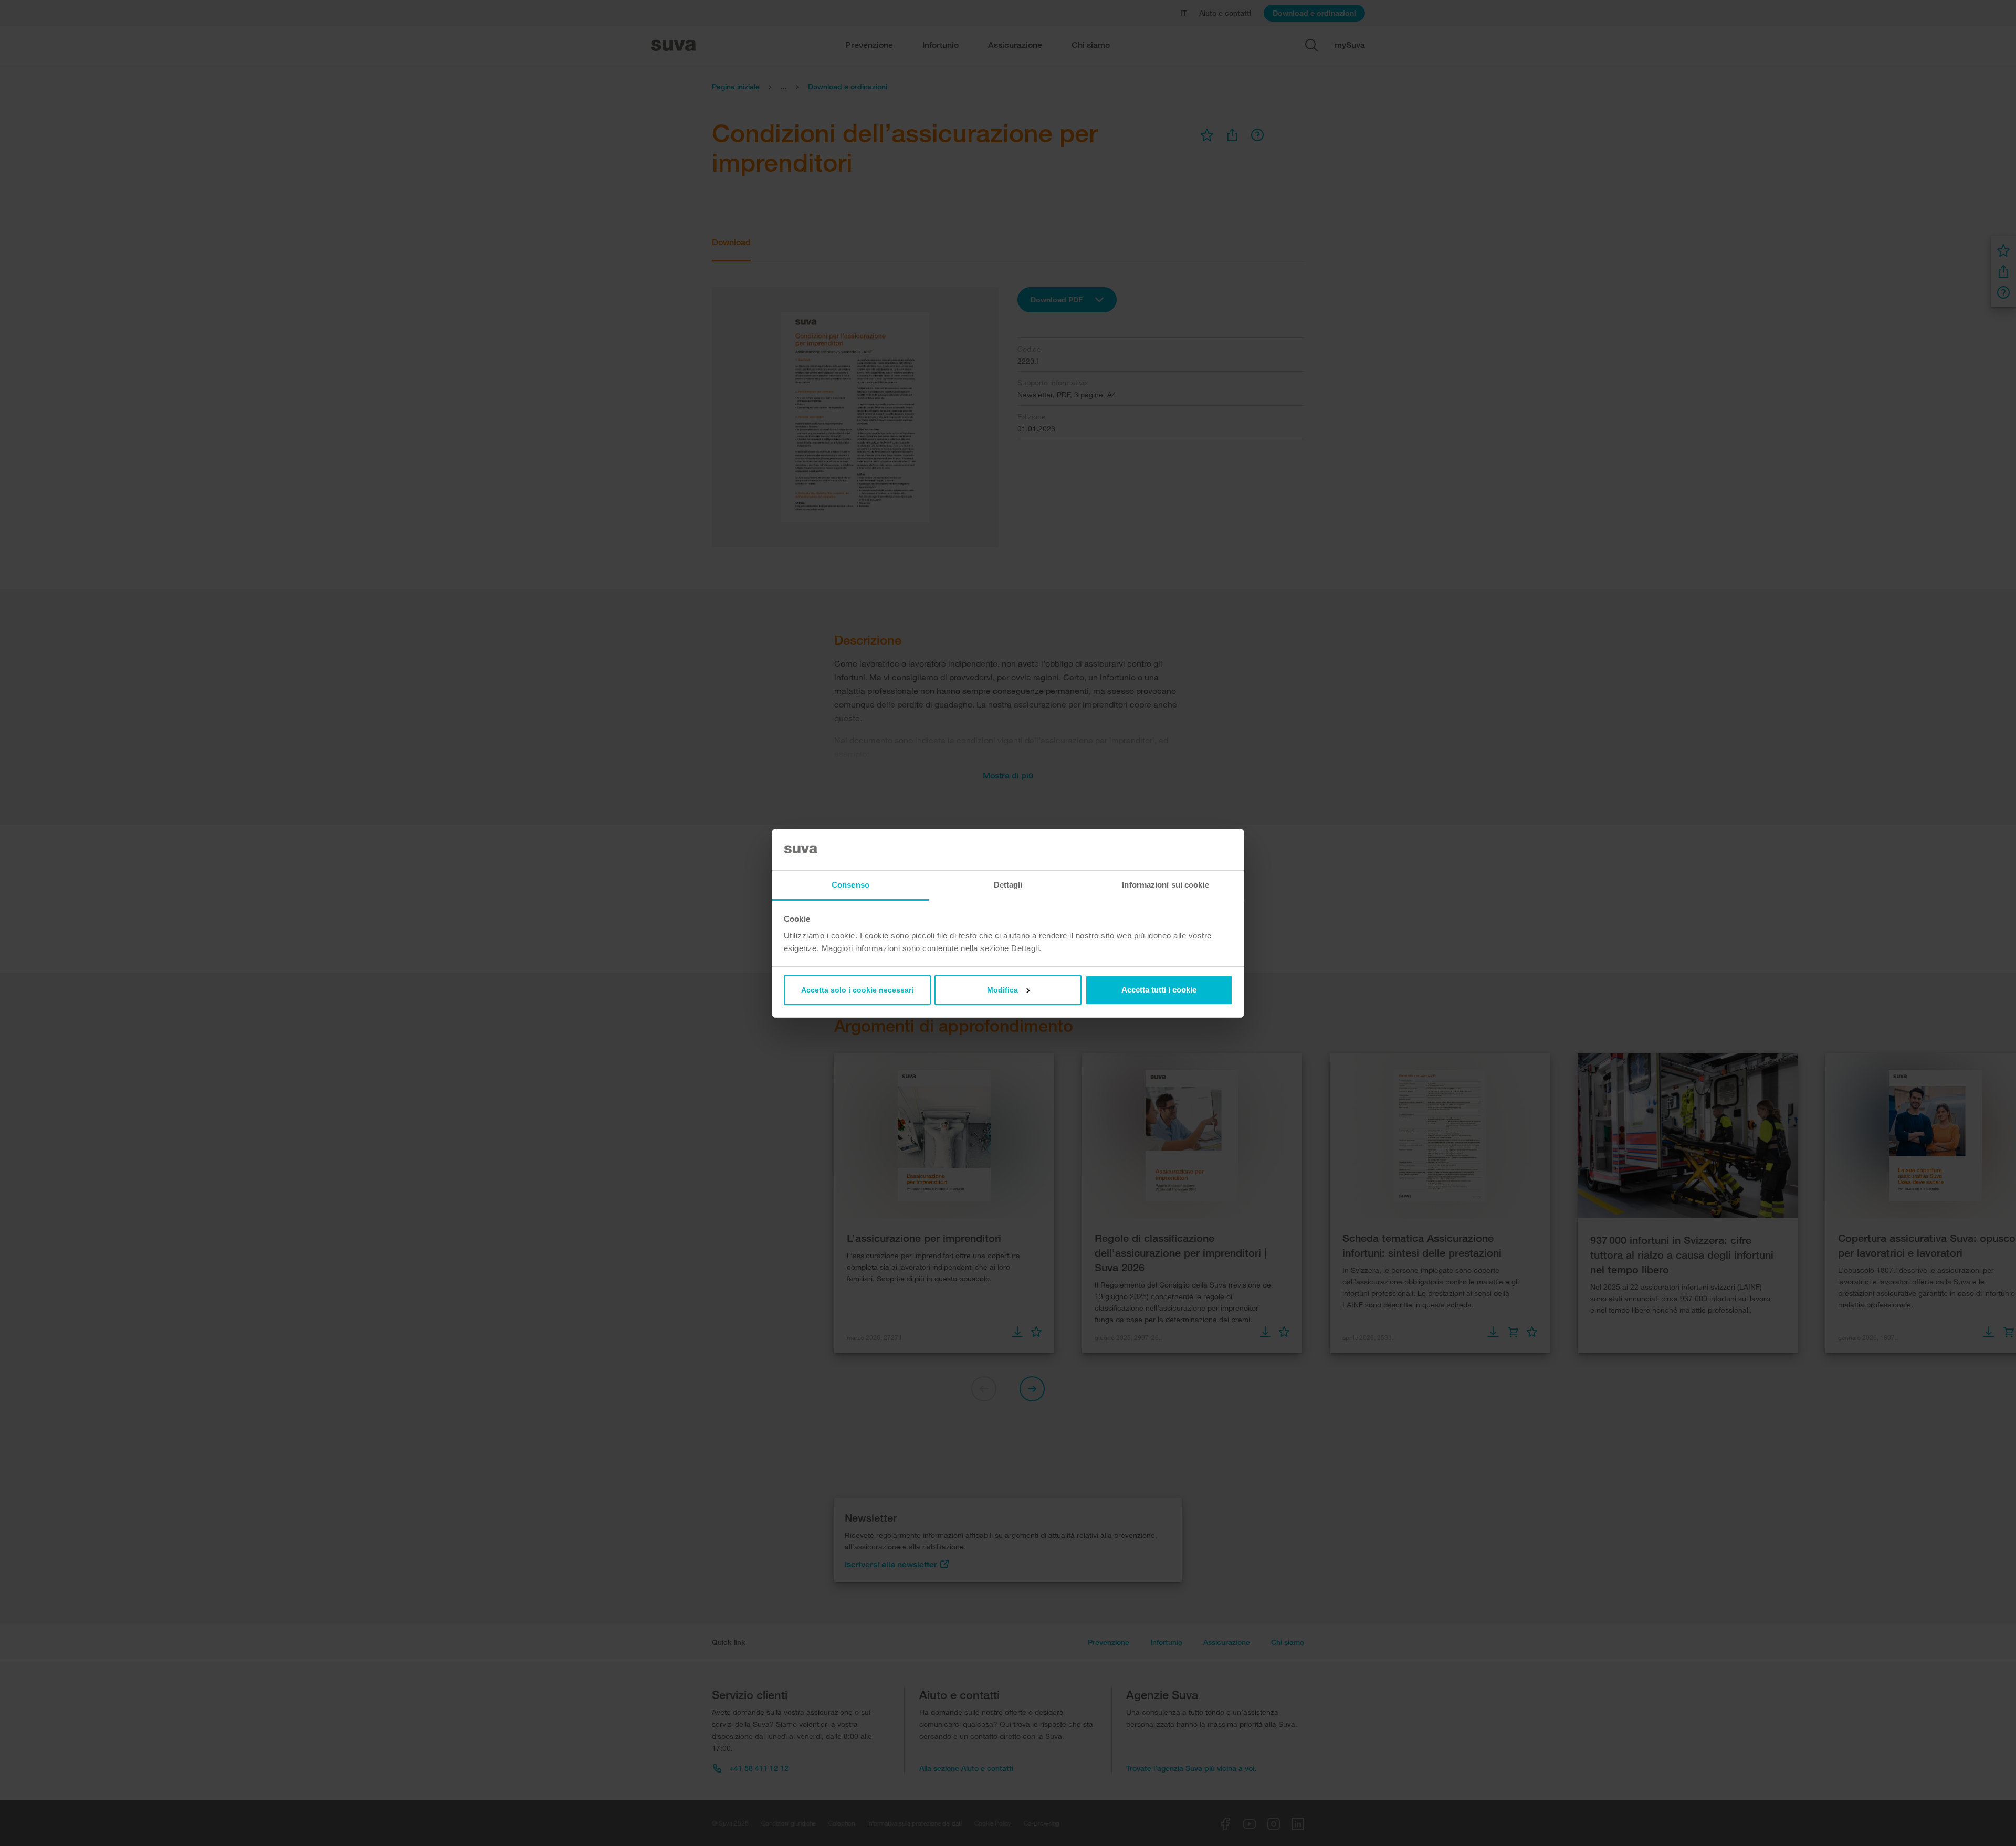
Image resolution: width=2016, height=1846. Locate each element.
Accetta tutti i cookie (1159, 990)
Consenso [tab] (850, 885)
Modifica (1002, 990)
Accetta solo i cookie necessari (857, 990)
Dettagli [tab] (1008, 885)
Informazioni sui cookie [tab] (1165, 885)
